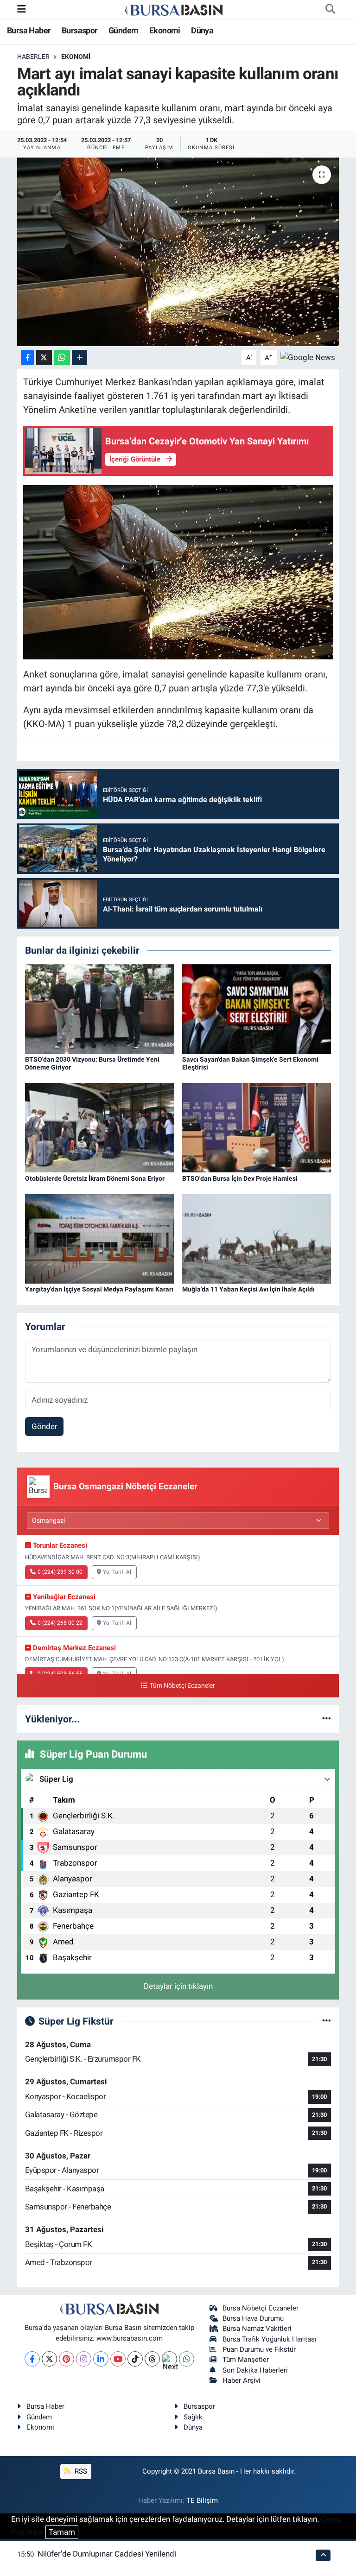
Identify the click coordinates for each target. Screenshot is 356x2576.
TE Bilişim (202, 2500)
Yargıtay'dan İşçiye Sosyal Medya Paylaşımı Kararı (99, 1289)
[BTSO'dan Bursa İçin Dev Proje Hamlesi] (257, 1127)
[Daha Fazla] (79, 358)
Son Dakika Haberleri (255, 2370)
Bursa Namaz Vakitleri (257, 2329)
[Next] (169, 2359)
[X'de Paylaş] (44, 358)
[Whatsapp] (187, 2359)
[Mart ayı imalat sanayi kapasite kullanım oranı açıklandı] (178, 252)
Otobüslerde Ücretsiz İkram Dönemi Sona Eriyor (95, 1178)
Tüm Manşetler (246, 2360)
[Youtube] (118, 2359)
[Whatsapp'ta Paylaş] (62, 358)
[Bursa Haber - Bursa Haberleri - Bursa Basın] (174, 9)
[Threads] (152, 2359)
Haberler (33, 57)
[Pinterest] (67, 2359)
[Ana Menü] (22, 9)
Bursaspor (80, 30)
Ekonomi (165, 30)
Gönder (44, 1426)
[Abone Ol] (308, 357)
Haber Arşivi (242, 2380)
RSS (80, 2471)
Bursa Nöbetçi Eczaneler (261, 2308)
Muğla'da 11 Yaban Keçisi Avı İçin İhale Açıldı (248, 1289)
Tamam (62, 2532)
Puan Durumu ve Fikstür (259, 2349)
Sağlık (193, 2417)
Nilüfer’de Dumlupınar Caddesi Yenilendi (107, 2554)
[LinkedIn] (101, 2359)
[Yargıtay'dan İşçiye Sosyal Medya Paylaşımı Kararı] (100, 1238)
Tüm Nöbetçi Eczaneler (182, 1686)
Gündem (123, 30)
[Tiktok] (135, 2359)
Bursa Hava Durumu (253, 2318)
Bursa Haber (29, 30)
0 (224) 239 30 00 (60, 1572)
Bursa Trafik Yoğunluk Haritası (270, 2339)
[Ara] (330, 9)
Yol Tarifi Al (117, 1572)
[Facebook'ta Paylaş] (27, 358)
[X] (49, 2359)
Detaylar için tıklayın (178, 1986)
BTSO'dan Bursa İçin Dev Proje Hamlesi (240, 1178)
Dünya (202, 30)
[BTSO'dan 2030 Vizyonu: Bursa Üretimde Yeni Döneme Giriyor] (100, 1008)
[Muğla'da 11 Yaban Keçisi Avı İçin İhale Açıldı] (257, 1238)
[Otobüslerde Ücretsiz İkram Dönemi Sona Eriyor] (100, 1127)
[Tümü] (327, 1719)
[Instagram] (84, 2359)
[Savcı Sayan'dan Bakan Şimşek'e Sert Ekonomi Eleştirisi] (257, 1008)
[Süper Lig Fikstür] (327, 2021)
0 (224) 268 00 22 (60, 1623)
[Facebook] (32, 2359)
